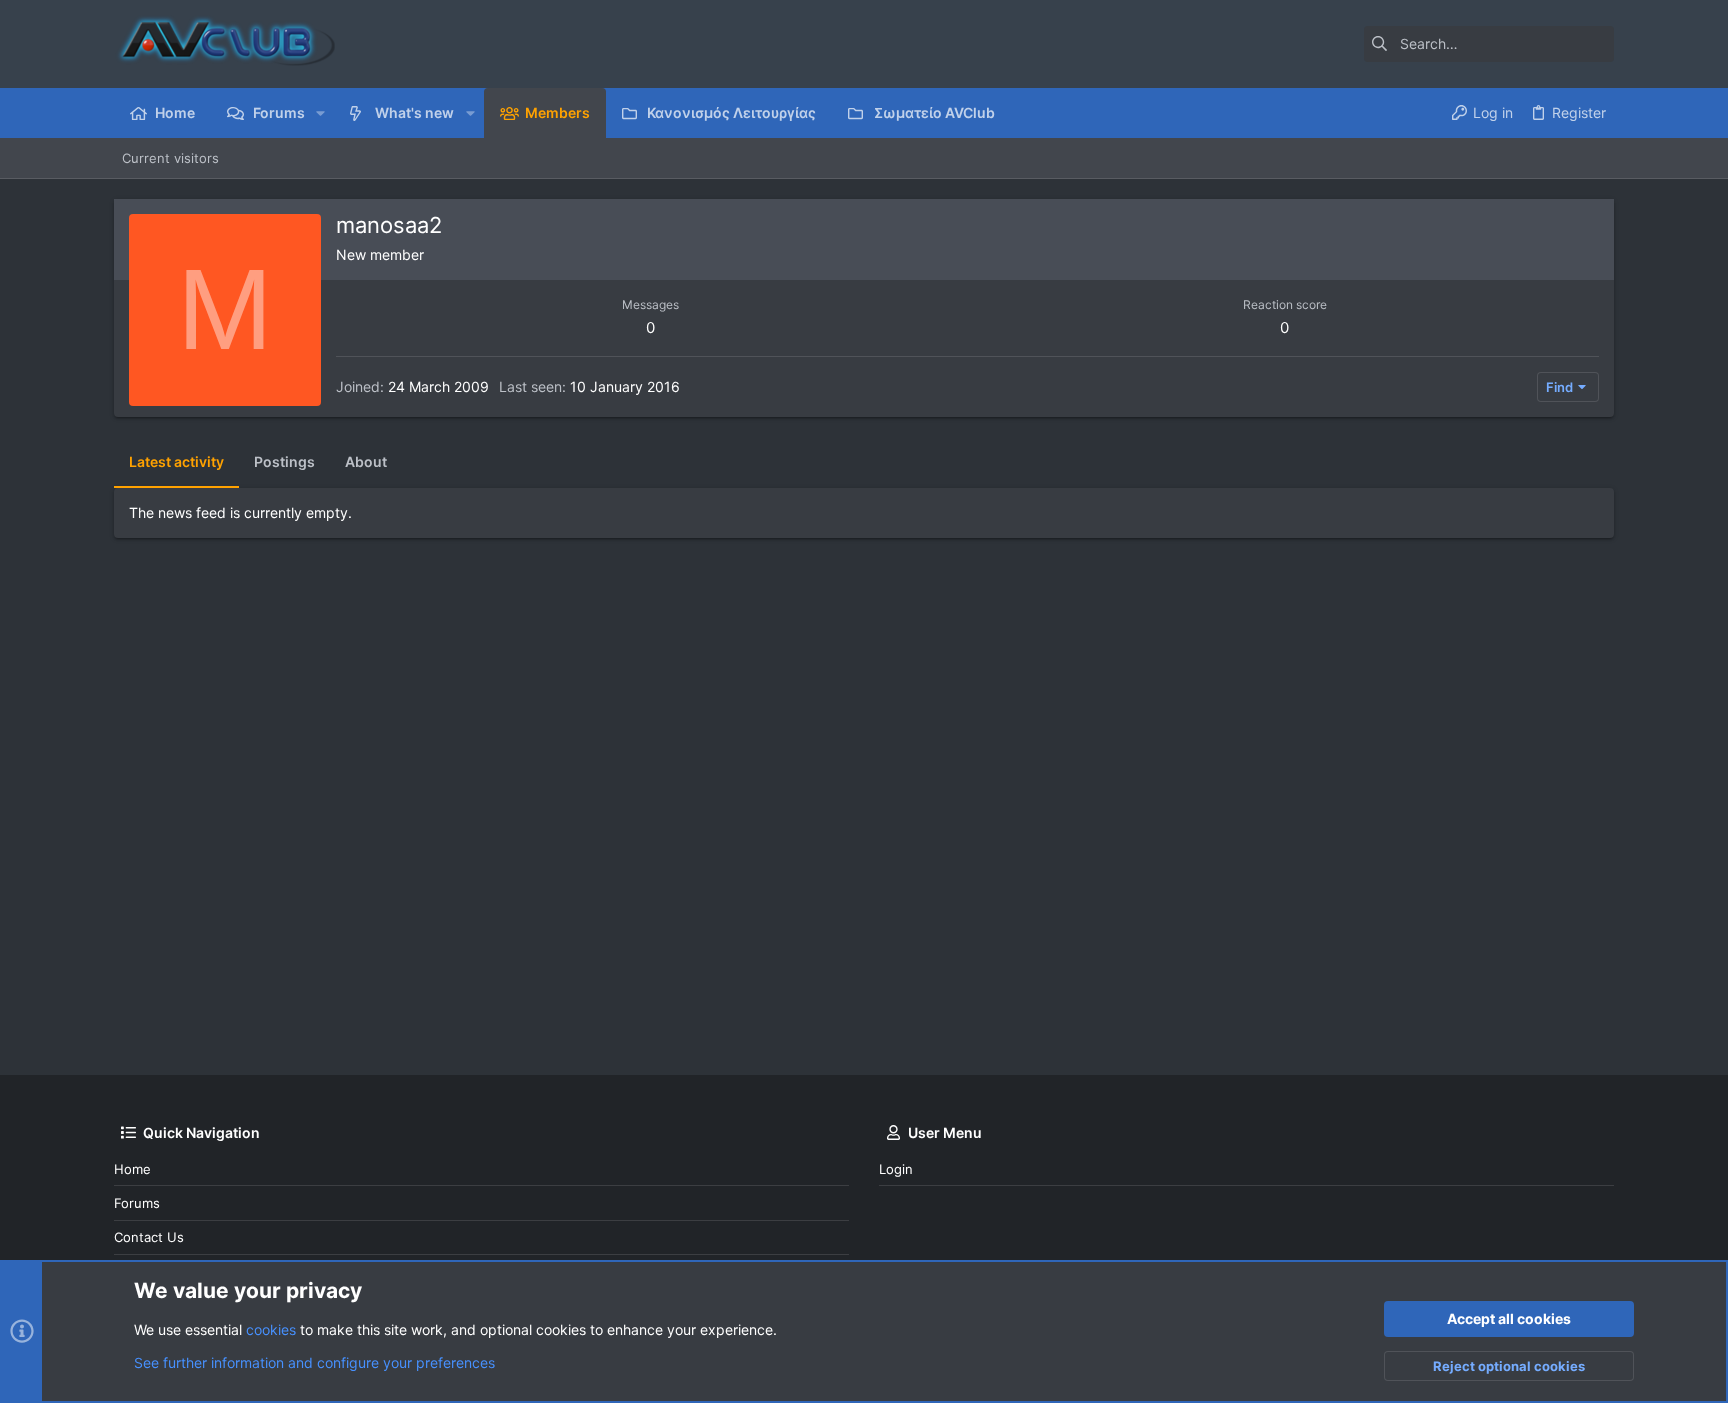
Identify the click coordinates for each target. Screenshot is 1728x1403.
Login (896, 1169)
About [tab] (366, 461)
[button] (320, 113)
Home (132, 1169)
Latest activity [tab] (176, 461)
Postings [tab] (284, 461)
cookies (271, 1329)
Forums (137, 1203)
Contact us (149, 1237)
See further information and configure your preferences (314, 1362)
